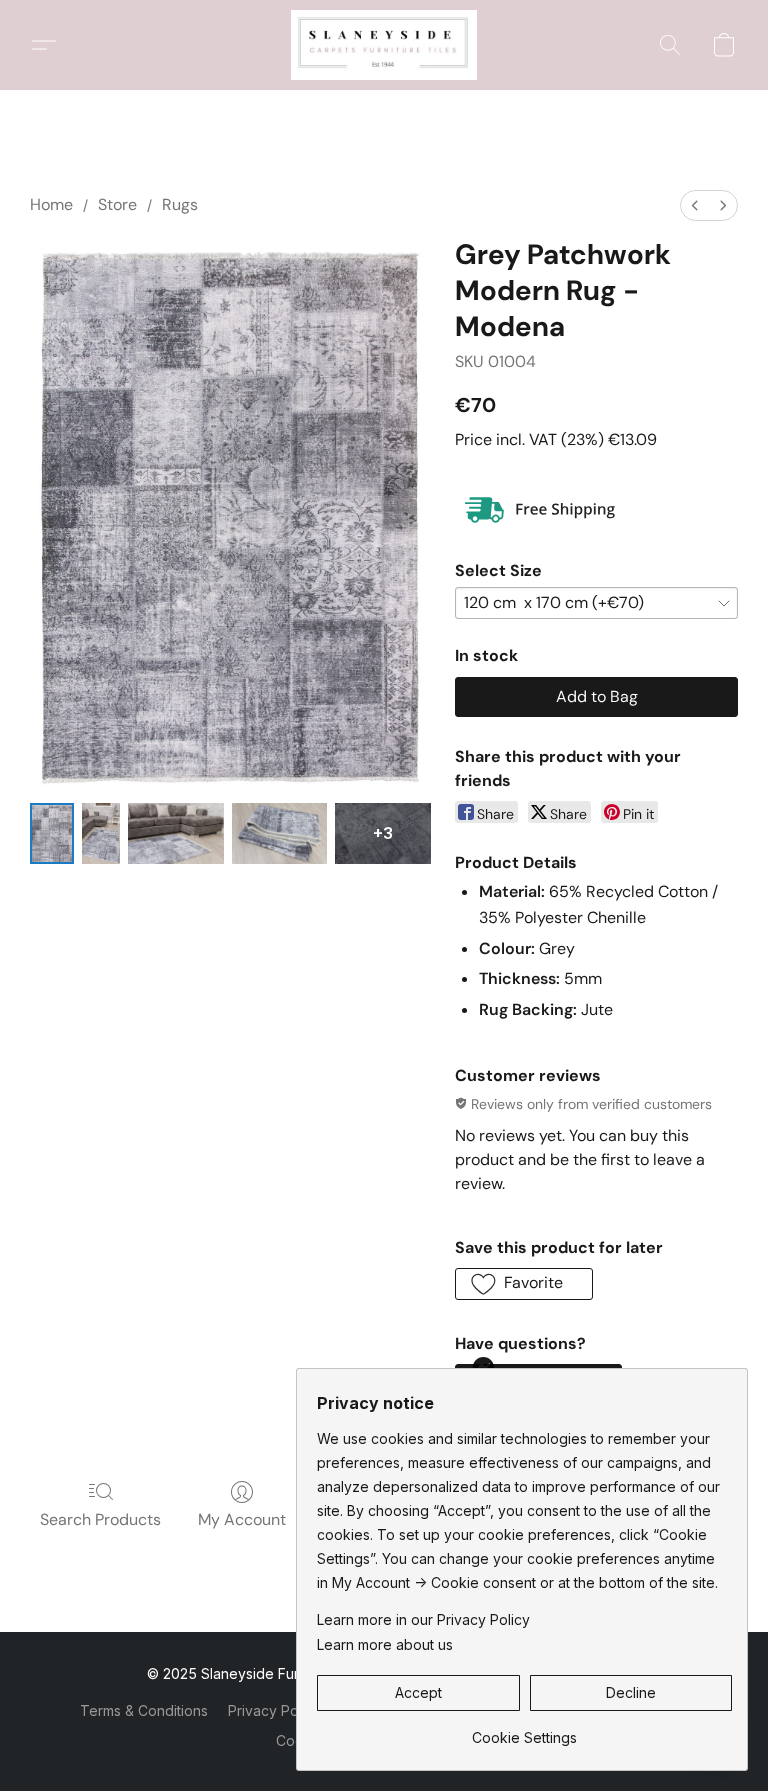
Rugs (180, 204)
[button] (384, 45)
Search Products (100, 1519)
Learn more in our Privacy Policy (423, 1619)
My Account (242, 1519)
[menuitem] (695, 205)
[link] (524, 1730)
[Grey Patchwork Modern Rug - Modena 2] (176, 833)
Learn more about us (385, 1644)
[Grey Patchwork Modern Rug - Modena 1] (101, 833)
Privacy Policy (274, 1710)
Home (51, 204)
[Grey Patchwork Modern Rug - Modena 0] (52, 833)
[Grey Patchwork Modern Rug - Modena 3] (280, 833)
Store (117, 204)
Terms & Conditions (144, 1710)
